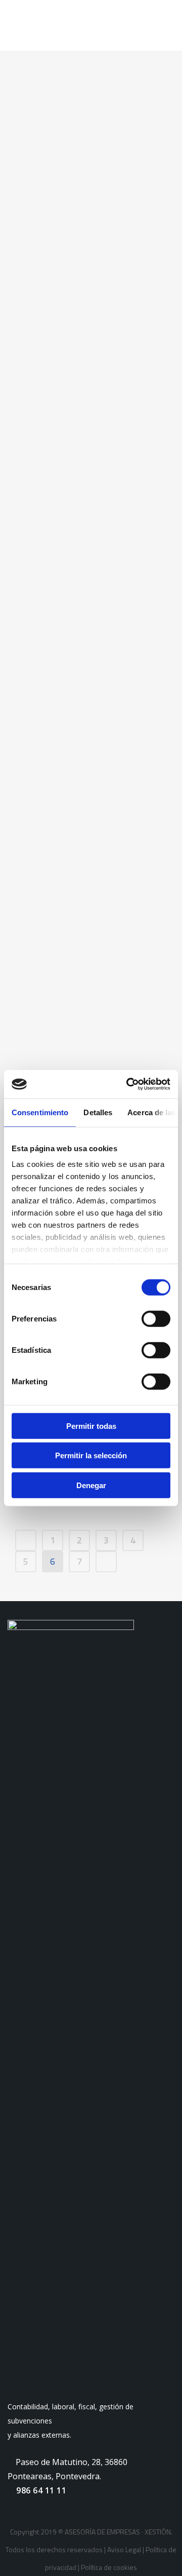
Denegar (91, 1485)
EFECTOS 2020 (68, 716)
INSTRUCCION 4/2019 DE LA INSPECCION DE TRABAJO (90, 851)
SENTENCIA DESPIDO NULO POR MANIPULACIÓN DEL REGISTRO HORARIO (86, 999)
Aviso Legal (124, 2549)
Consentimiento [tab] (40, 1112)
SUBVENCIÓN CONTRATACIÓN (72, 142)
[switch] (156, 1318)
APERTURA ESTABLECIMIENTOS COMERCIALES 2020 (84, 593)
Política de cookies (109, 2567)
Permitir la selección (91, 1455)
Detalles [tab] (98, 1112)
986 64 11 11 (40, 2490)
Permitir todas (91, 1426)
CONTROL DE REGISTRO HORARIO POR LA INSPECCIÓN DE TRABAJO (84, 433)
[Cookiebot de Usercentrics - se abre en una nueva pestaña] (128, 1084)
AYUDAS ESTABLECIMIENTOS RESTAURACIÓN (84, 273)
